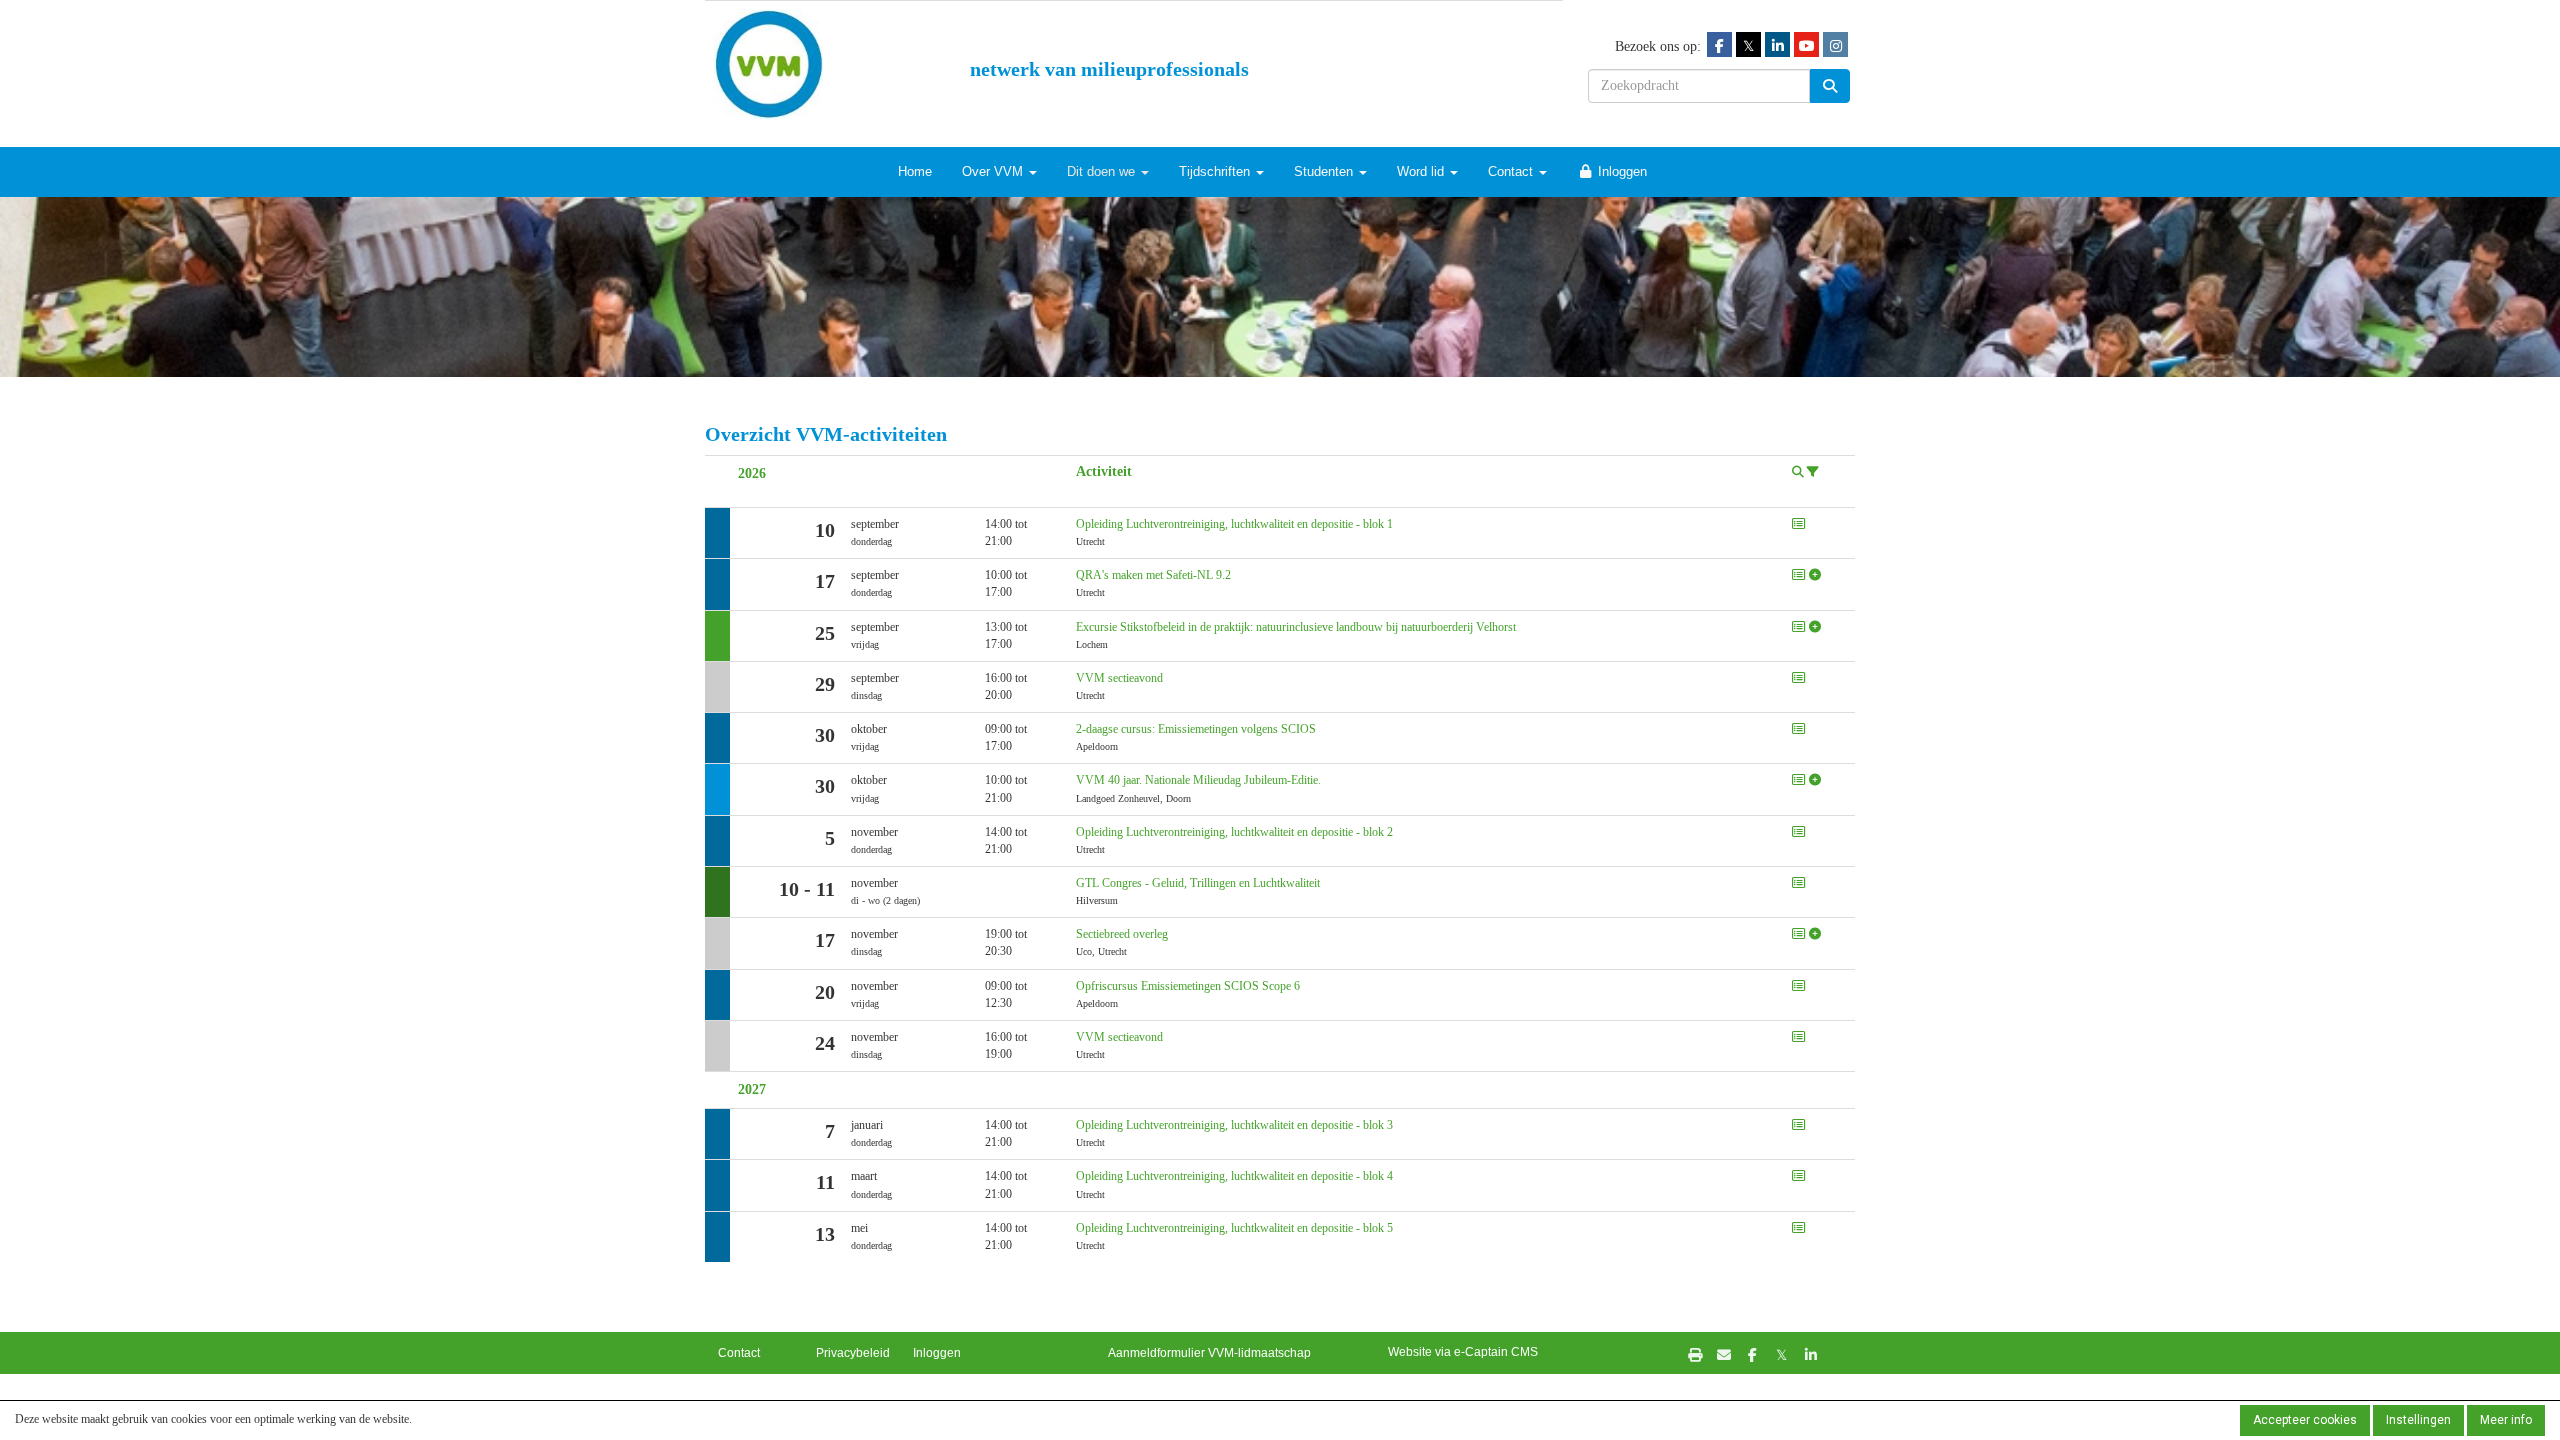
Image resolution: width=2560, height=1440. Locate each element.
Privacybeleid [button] (853, 1353)
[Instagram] (1835, 45)
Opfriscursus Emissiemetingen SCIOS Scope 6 (1188, 986)
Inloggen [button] (937, 1353)
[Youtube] (1806, 45)
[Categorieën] (1813, 472)
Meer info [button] (2506, 1420)
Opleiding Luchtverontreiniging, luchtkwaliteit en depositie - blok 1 (1234, 524)
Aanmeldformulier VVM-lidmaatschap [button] (1209, 1353)
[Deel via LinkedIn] (1810, 1354)
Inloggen (1620, 171)
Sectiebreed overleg (1122, 934)
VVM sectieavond (1119, 678)
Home (915, 171)
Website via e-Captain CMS (1463, 1352)
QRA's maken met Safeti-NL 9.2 (1153, 575)
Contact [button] (739, 1353)
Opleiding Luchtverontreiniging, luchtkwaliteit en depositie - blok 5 (1234, 1228)
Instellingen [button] (2418, 1420)
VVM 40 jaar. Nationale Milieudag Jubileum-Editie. (1198, 780)
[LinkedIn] (1777, 45)
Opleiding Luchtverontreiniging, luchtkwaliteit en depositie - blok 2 (1234, 832)
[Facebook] (1719, 45)
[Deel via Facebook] (1752, 1354)
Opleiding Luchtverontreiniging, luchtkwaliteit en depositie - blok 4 (1234, 1176)
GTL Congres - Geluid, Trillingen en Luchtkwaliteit (1198, 883)
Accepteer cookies (2305, 1420)
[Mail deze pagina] (1723, 1354)
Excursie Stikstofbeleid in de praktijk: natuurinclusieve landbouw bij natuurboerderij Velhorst (1296, 627)
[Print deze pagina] (1694, 1354)
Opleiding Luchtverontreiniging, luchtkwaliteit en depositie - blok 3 (1234, 1125)
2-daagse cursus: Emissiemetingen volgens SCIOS (1196, 729)
